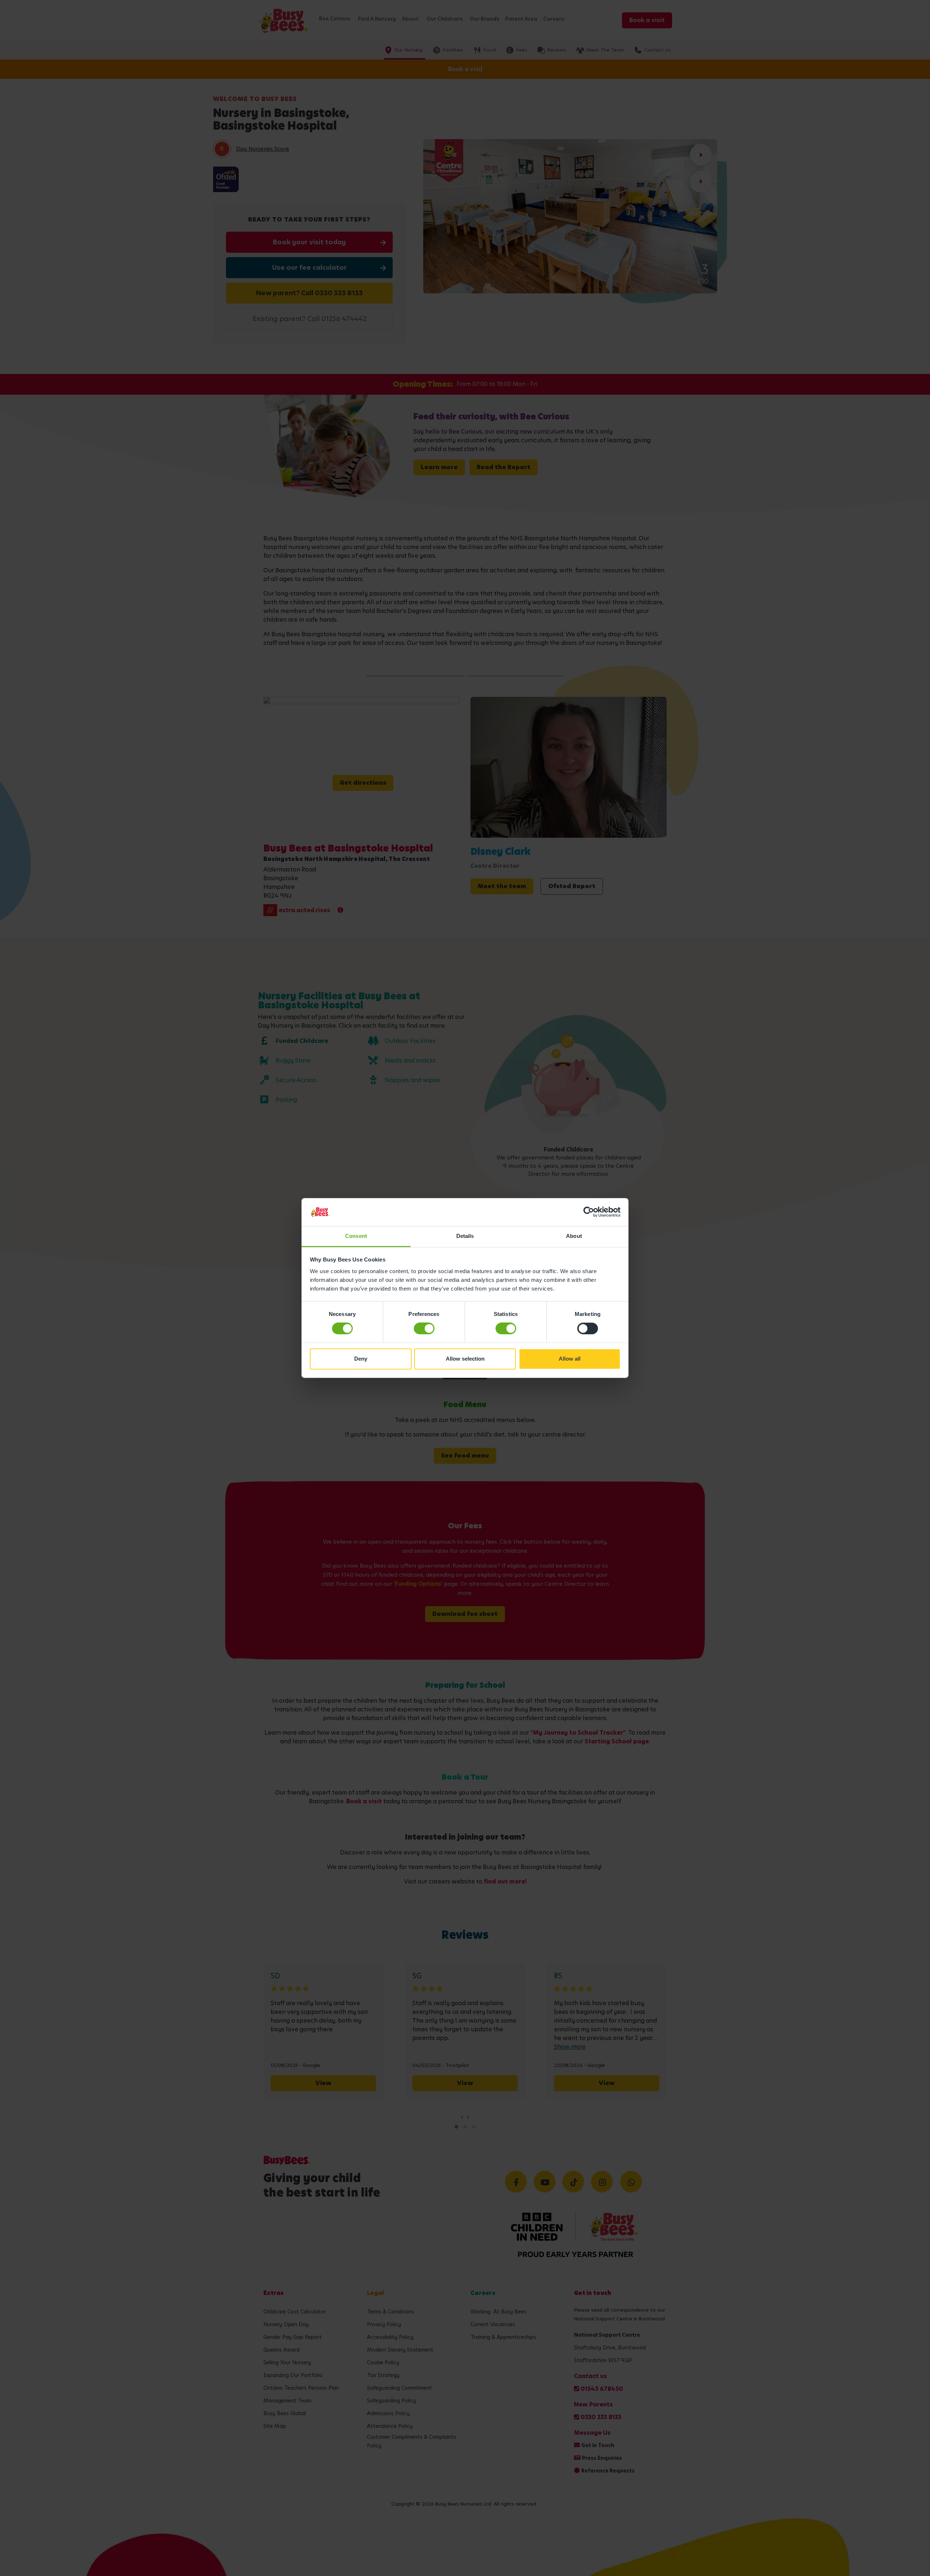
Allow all (570, 1359)
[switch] (424, 1329)
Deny (361, 1359)
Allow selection (465, 1359)
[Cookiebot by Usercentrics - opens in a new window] (589, 1212)
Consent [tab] (356, 1236)
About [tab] (574, 1236)
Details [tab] (465, 1236)
